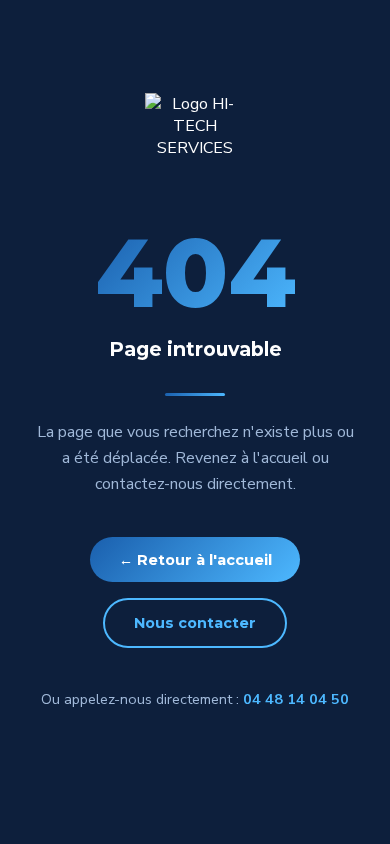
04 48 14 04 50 (296, 699)
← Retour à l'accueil (195, 560)
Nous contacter (195, 623)
